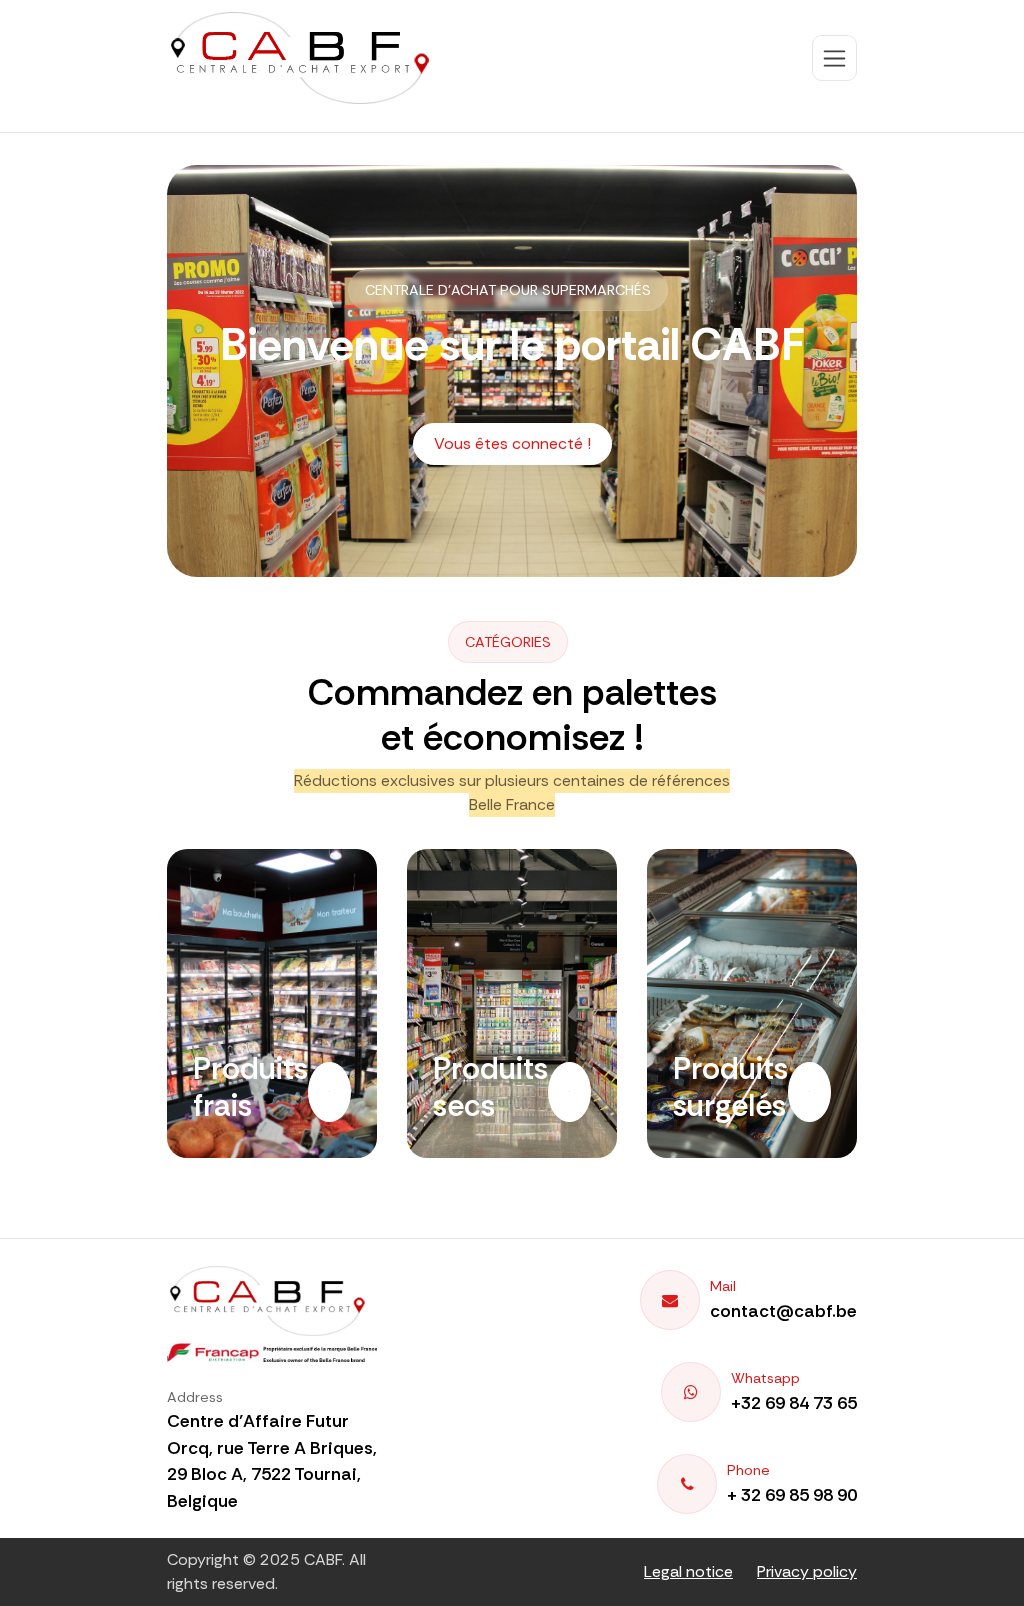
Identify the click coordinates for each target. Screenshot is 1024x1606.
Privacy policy (807, 1571)
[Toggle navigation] (834, 58)
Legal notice (688, 1571)
